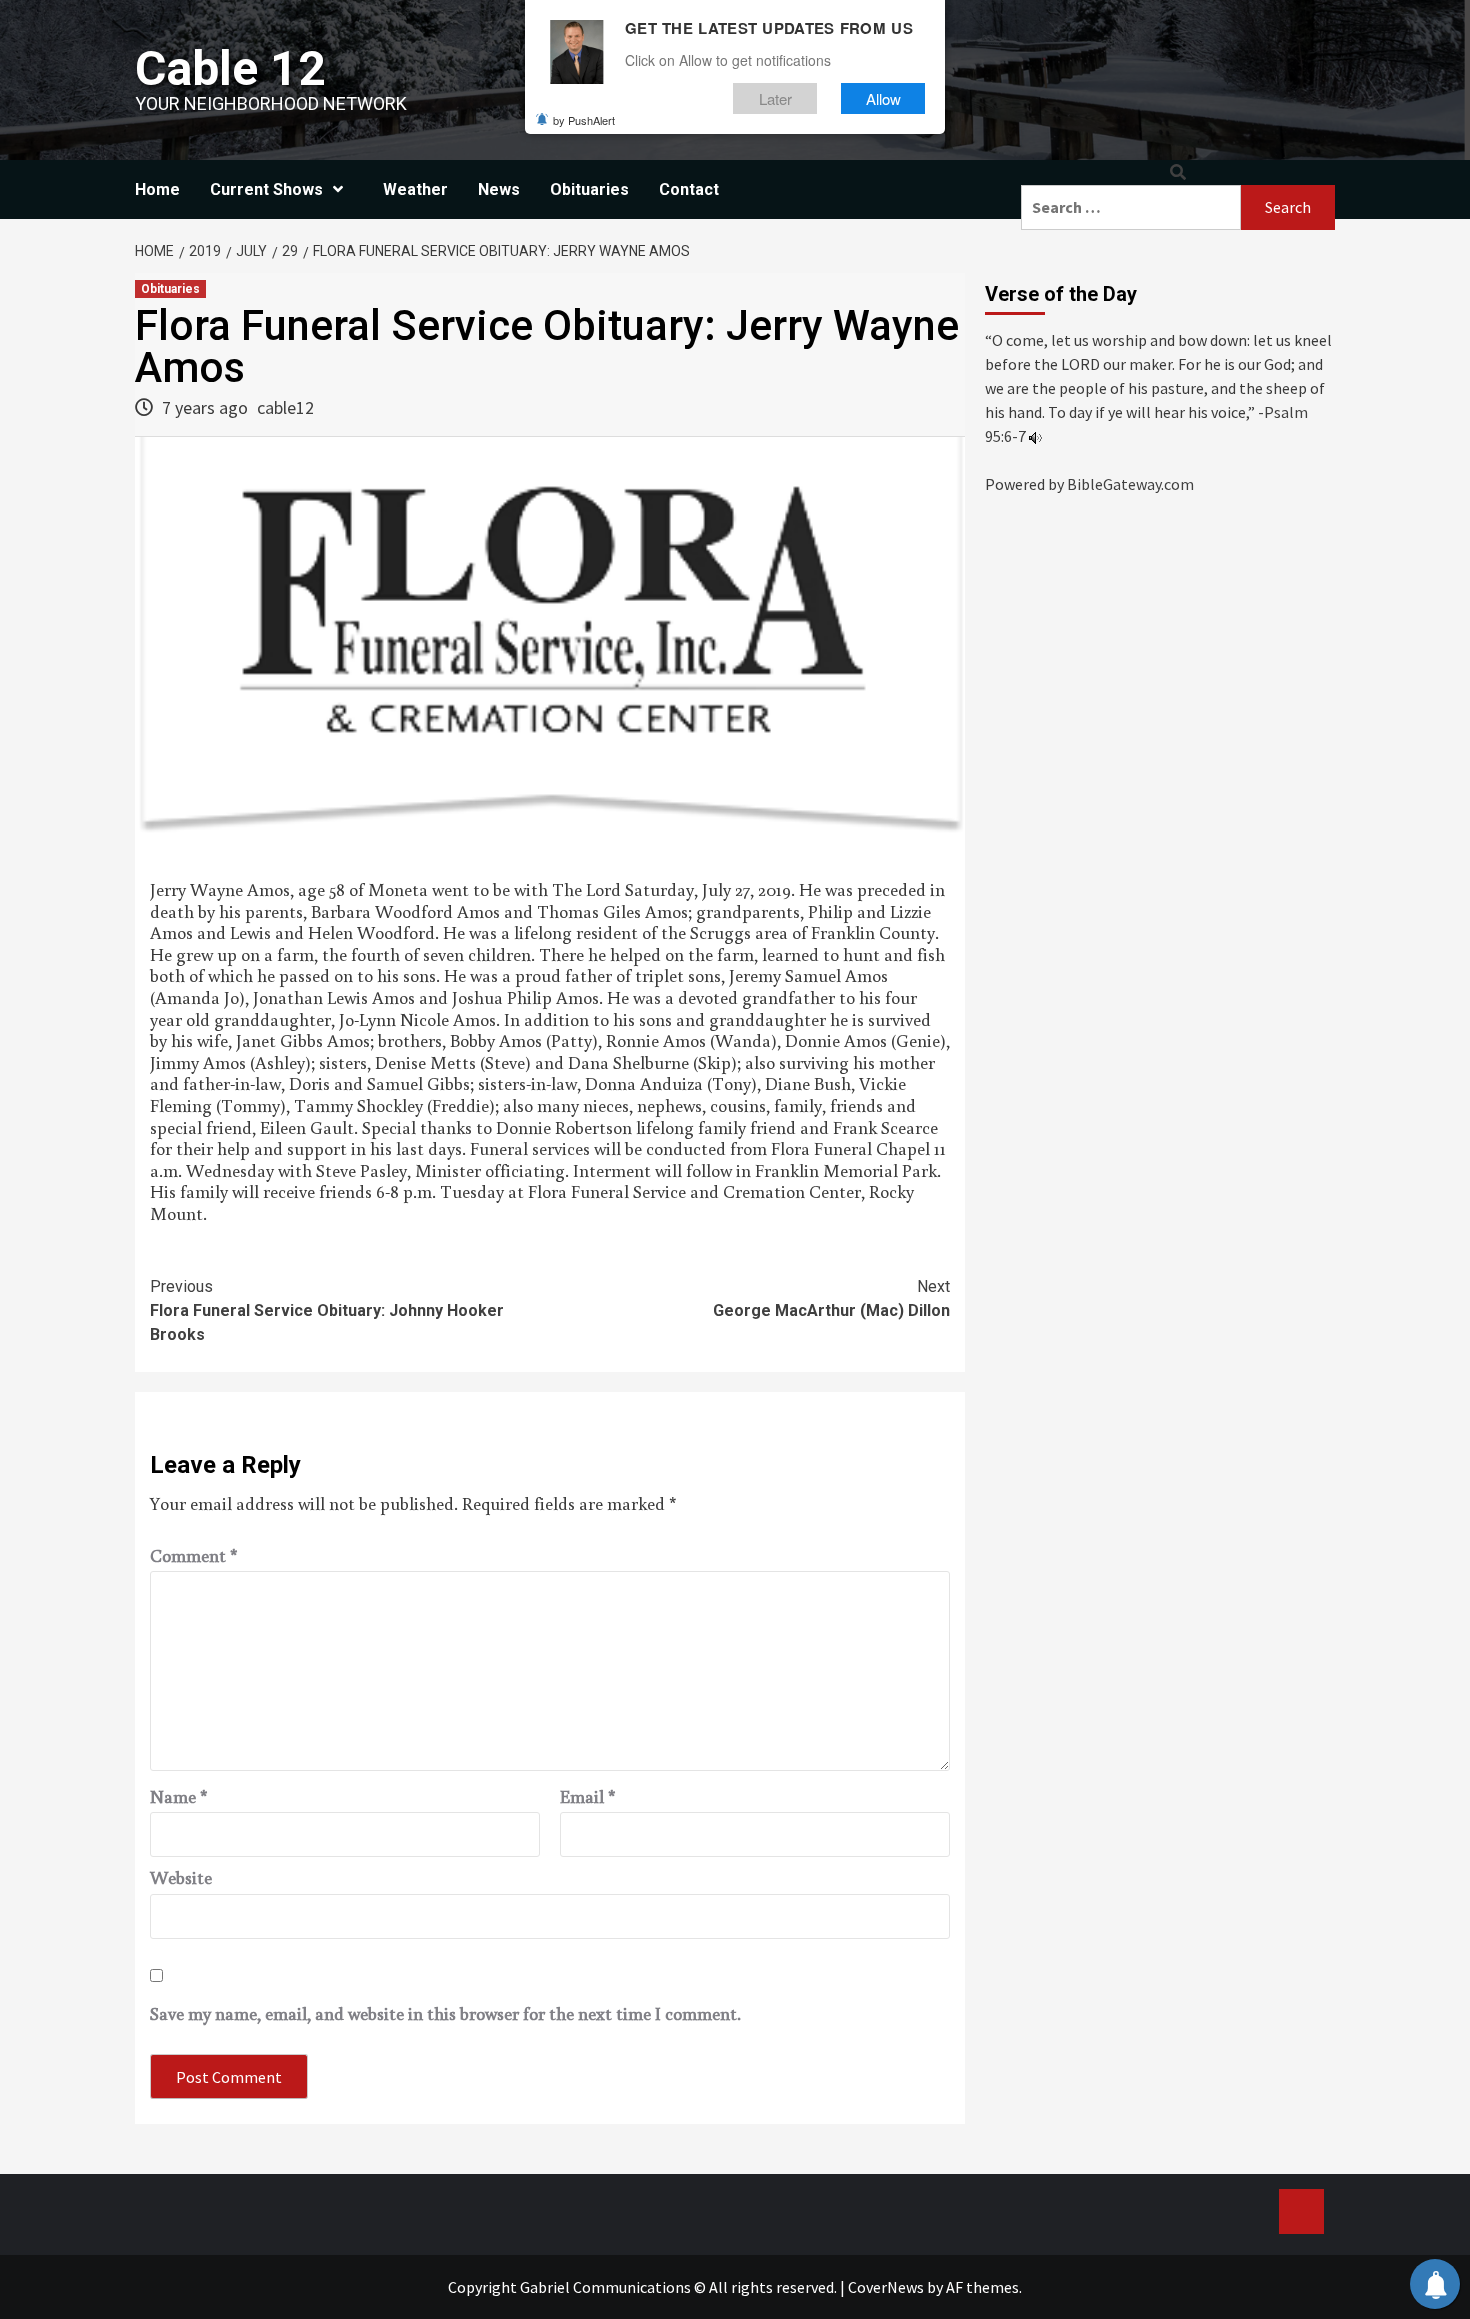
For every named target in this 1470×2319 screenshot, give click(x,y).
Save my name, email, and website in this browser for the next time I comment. (445, 2014)
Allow (883, 98)
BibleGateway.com (1130, 484)
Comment (194, 1556)
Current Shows (266, 189)
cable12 (285, 407)
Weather (415, 189)
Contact (689, 189)
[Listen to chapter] (1035, 436)
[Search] (1178, 172)
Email (588, 1797)
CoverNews (886, 2287)
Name (179, 1797)
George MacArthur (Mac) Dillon (831, 1298)
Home (157, 189)
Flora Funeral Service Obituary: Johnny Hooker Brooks (327, 1310)
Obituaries (589, 189)
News (499, 189)
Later (775, 98)
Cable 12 (230, 68)
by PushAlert (584, 120)
